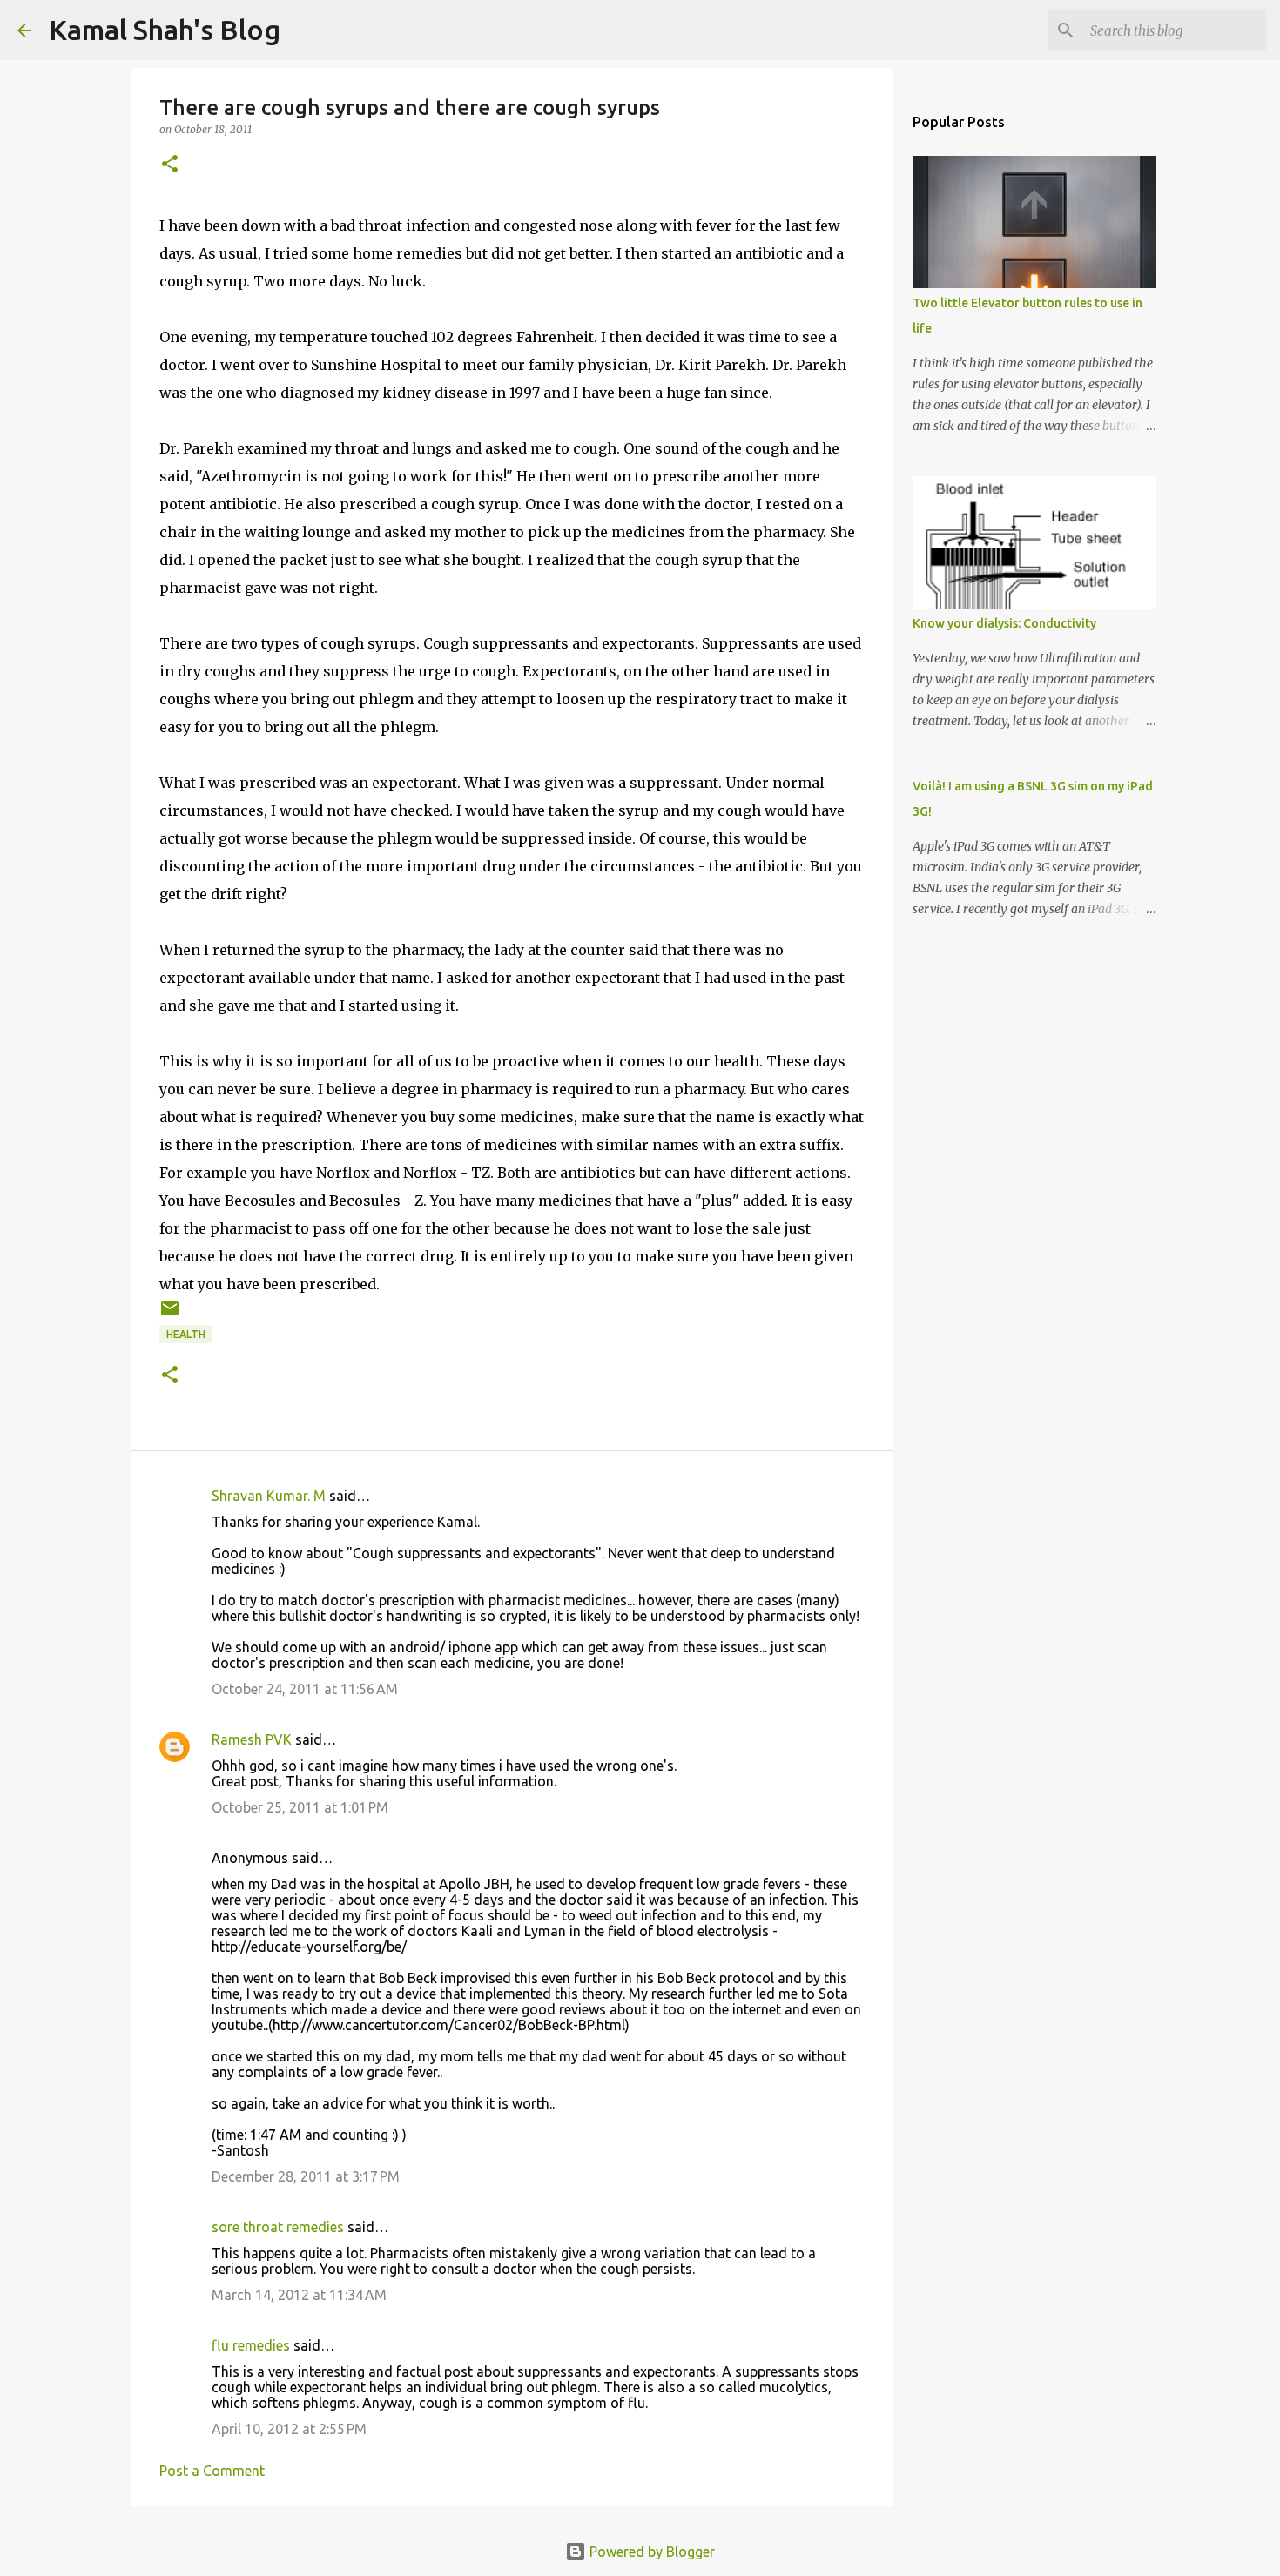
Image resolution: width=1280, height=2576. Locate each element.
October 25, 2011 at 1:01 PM (300, 1807)
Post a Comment (212, 2471)
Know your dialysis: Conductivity (1004, 623)
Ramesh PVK (252, 1739)
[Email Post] (170, 1315)
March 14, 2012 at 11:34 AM (299, 2295)
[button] (170, 165)
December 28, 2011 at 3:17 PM (306, 2176)
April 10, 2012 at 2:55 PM (289, 2429)
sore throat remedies (278, 2227)
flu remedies (251, 2345)
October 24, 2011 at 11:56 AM (305, 1689)
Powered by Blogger (650, 2552)
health (186, 1334)
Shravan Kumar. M (269, 1496)
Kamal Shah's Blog (165, 30)
